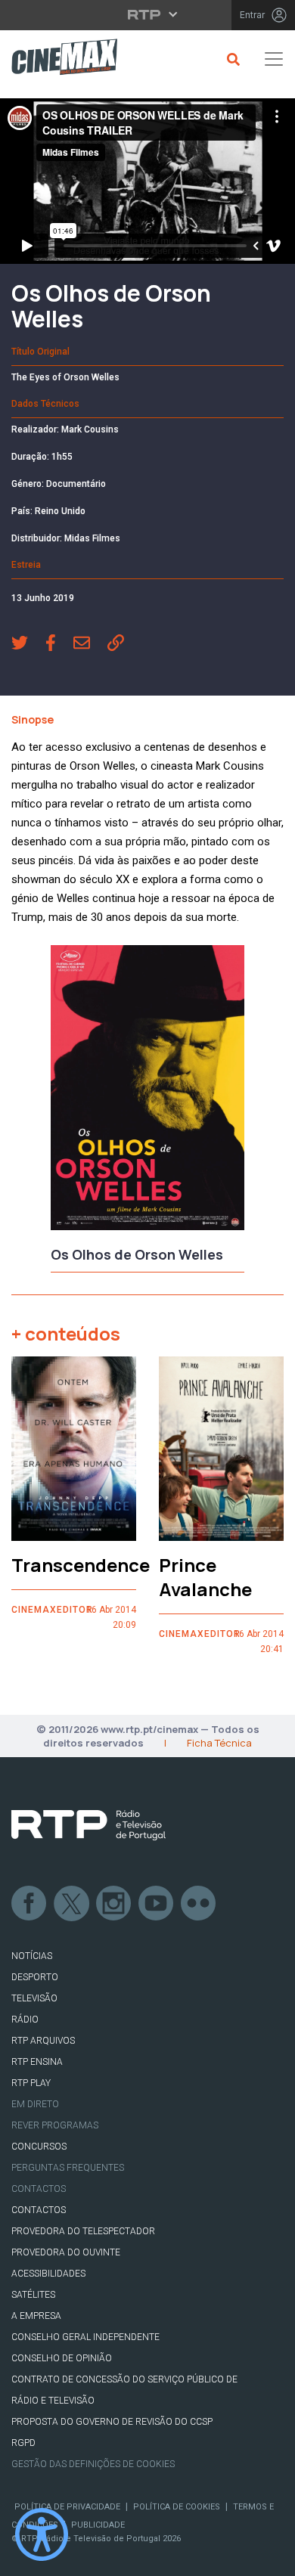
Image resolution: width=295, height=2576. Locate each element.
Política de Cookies (177, 2507)
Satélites (33, 2295)
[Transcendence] (74, 1449)
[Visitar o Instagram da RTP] (114, 1904)
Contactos (39, 2189)
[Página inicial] (59, 59)
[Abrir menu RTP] (148, 14)
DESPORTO (35, 1977)
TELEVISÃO (34, 1998)
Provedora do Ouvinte (66, 2252)
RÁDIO (25, 2020)
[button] (28, 644)
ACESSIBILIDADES (48, 2274)
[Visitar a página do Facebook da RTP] (29, 1904)
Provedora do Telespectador (83, 2231)
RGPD (23, 2443)
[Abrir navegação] (274, 59)
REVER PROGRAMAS (55, 2125)
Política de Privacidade (67, 2507)
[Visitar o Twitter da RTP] (72, 1904)
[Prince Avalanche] (221, 1449)
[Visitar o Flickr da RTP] (199, 1904)
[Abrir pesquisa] (231, 59)
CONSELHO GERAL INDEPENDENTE (85, 2337)
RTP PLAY (31, 2083)
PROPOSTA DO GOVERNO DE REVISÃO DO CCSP (112, 2422)
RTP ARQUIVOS (43, 2041)
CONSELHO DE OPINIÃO (62, 2358)
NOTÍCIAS (32, 1956)
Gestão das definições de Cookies (93, 2464)
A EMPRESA (36, 2316)
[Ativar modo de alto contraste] (42, 2534)
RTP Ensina (37, 2062)
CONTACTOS (39, 2210)
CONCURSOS (39, 2147)
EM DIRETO (35, 2104)
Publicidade (98, 2525)
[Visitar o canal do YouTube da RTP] (157, 1904)
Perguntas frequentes (68, 2168)
